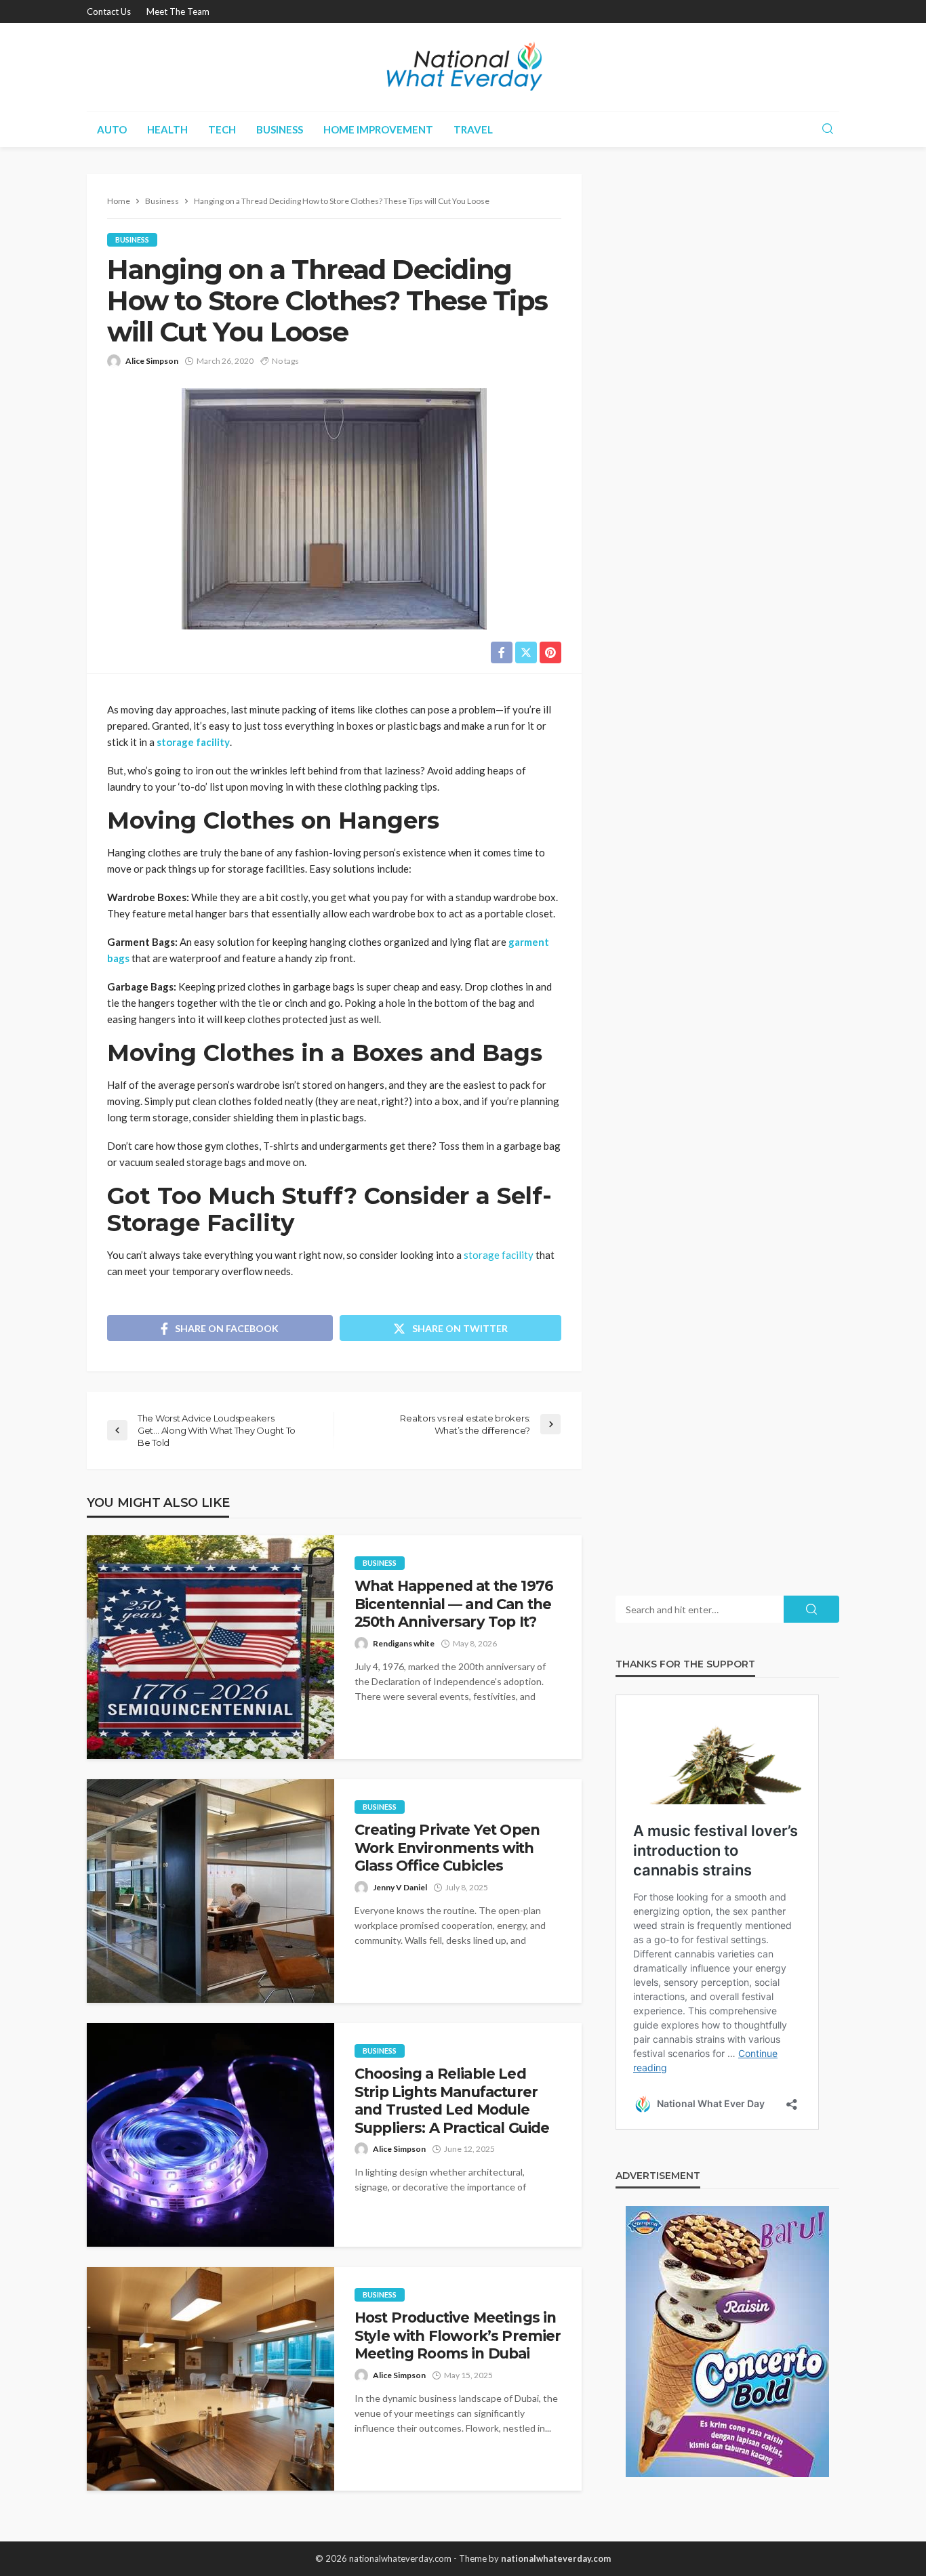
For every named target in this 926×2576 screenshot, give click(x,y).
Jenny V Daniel (400, 1887)
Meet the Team (178, 12)
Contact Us (109, 12)
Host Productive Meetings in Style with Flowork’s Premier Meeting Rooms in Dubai (458, 2335)
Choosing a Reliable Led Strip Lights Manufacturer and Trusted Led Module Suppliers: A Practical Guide (452, 2100)
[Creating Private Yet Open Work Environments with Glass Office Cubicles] (210, 1891)
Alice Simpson (152, 361)
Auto (112, 129)
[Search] (828, 129)
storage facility (193, 742)
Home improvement (378, 129)
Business (280, 129)
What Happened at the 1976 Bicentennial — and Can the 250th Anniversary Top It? (454, 1604)
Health (167, 129)
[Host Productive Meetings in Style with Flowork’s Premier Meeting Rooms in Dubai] (210, 2379)
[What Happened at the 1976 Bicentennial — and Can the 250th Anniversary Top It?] (210, 1647)
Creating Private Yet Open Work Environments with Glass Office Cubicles (447, 1848)
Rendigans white (404, 1643)
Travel (473, 129)
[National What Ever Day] (463, 67)
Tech (222, 129)
